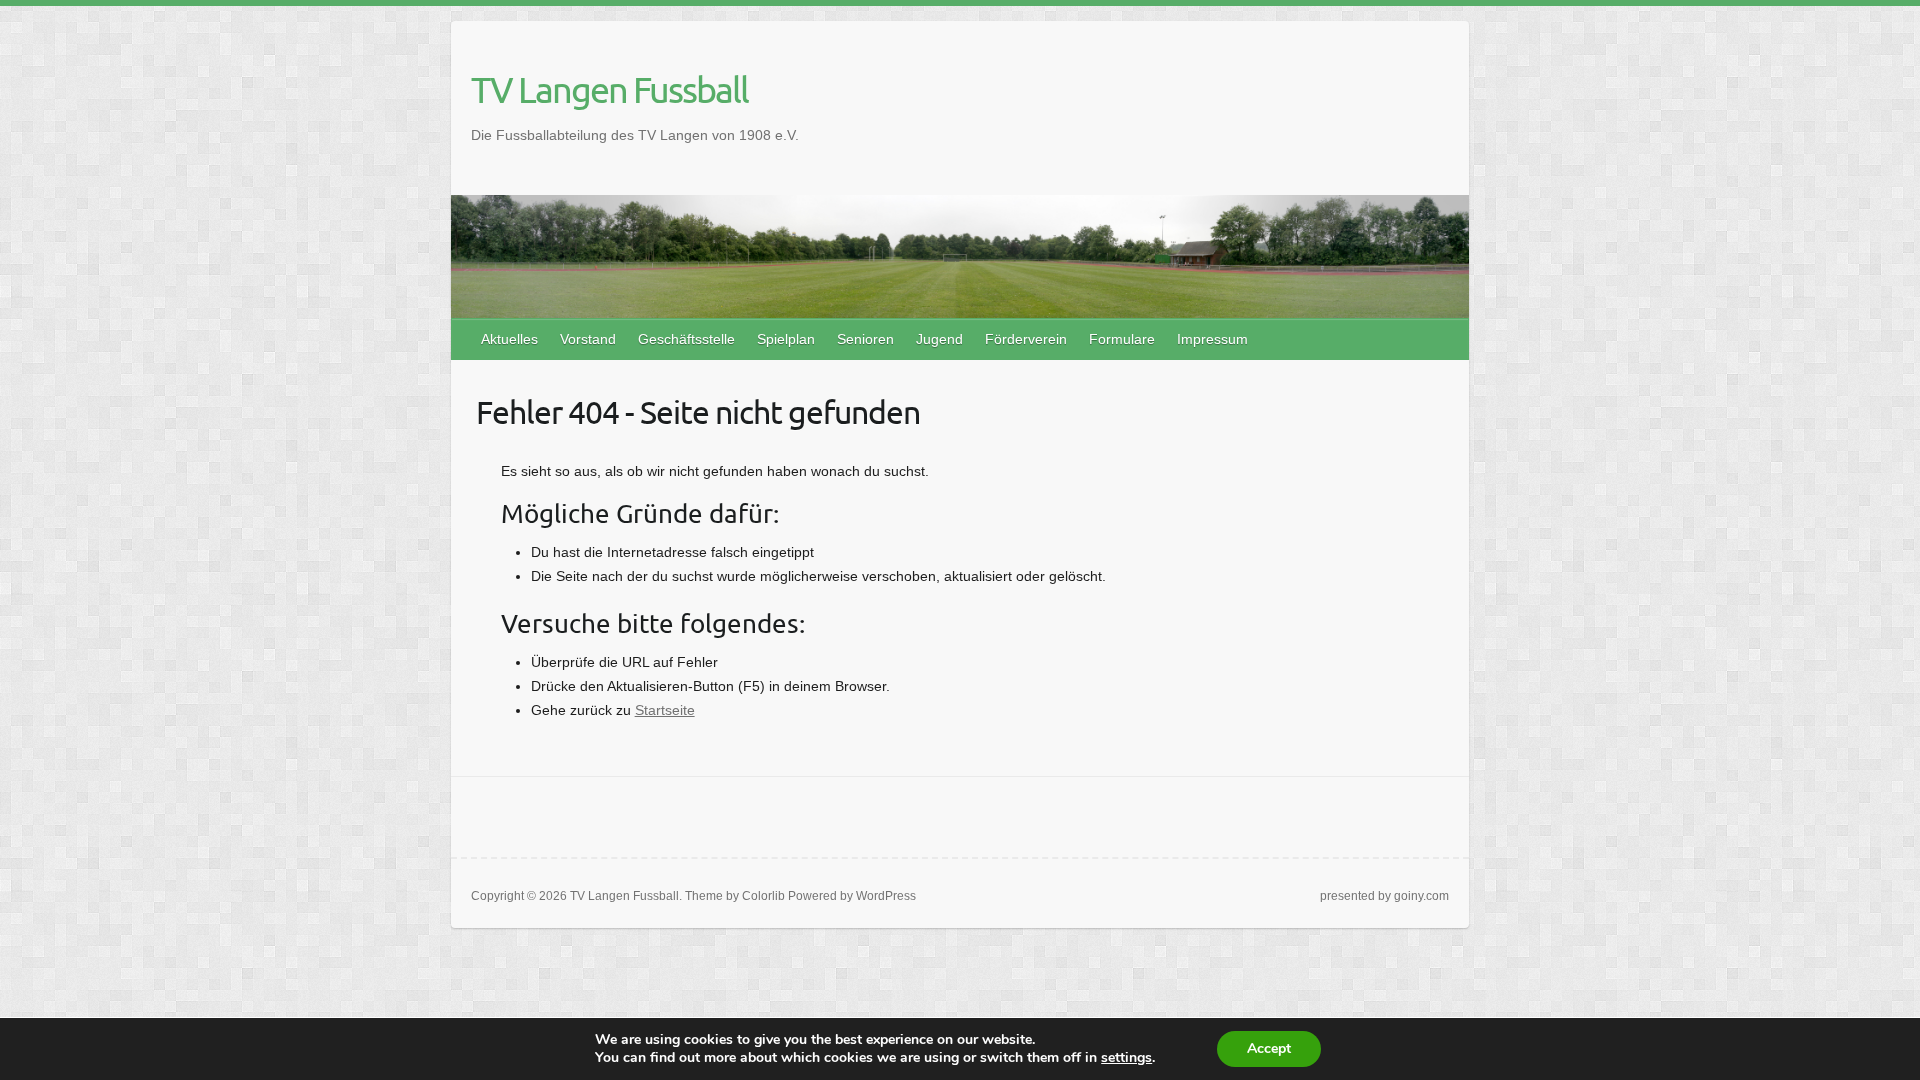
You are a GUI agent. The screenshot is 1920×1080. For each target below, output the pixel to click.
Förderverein (1026, 339)
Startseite (665, 710)
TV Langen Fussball (609, 89)
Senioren (865, 339)
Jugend (939, 339)
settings (1126, 1058)
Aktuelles (509, 339)
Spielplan (786, 339)
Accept (1269, 1048)
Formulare (1122, 339)
